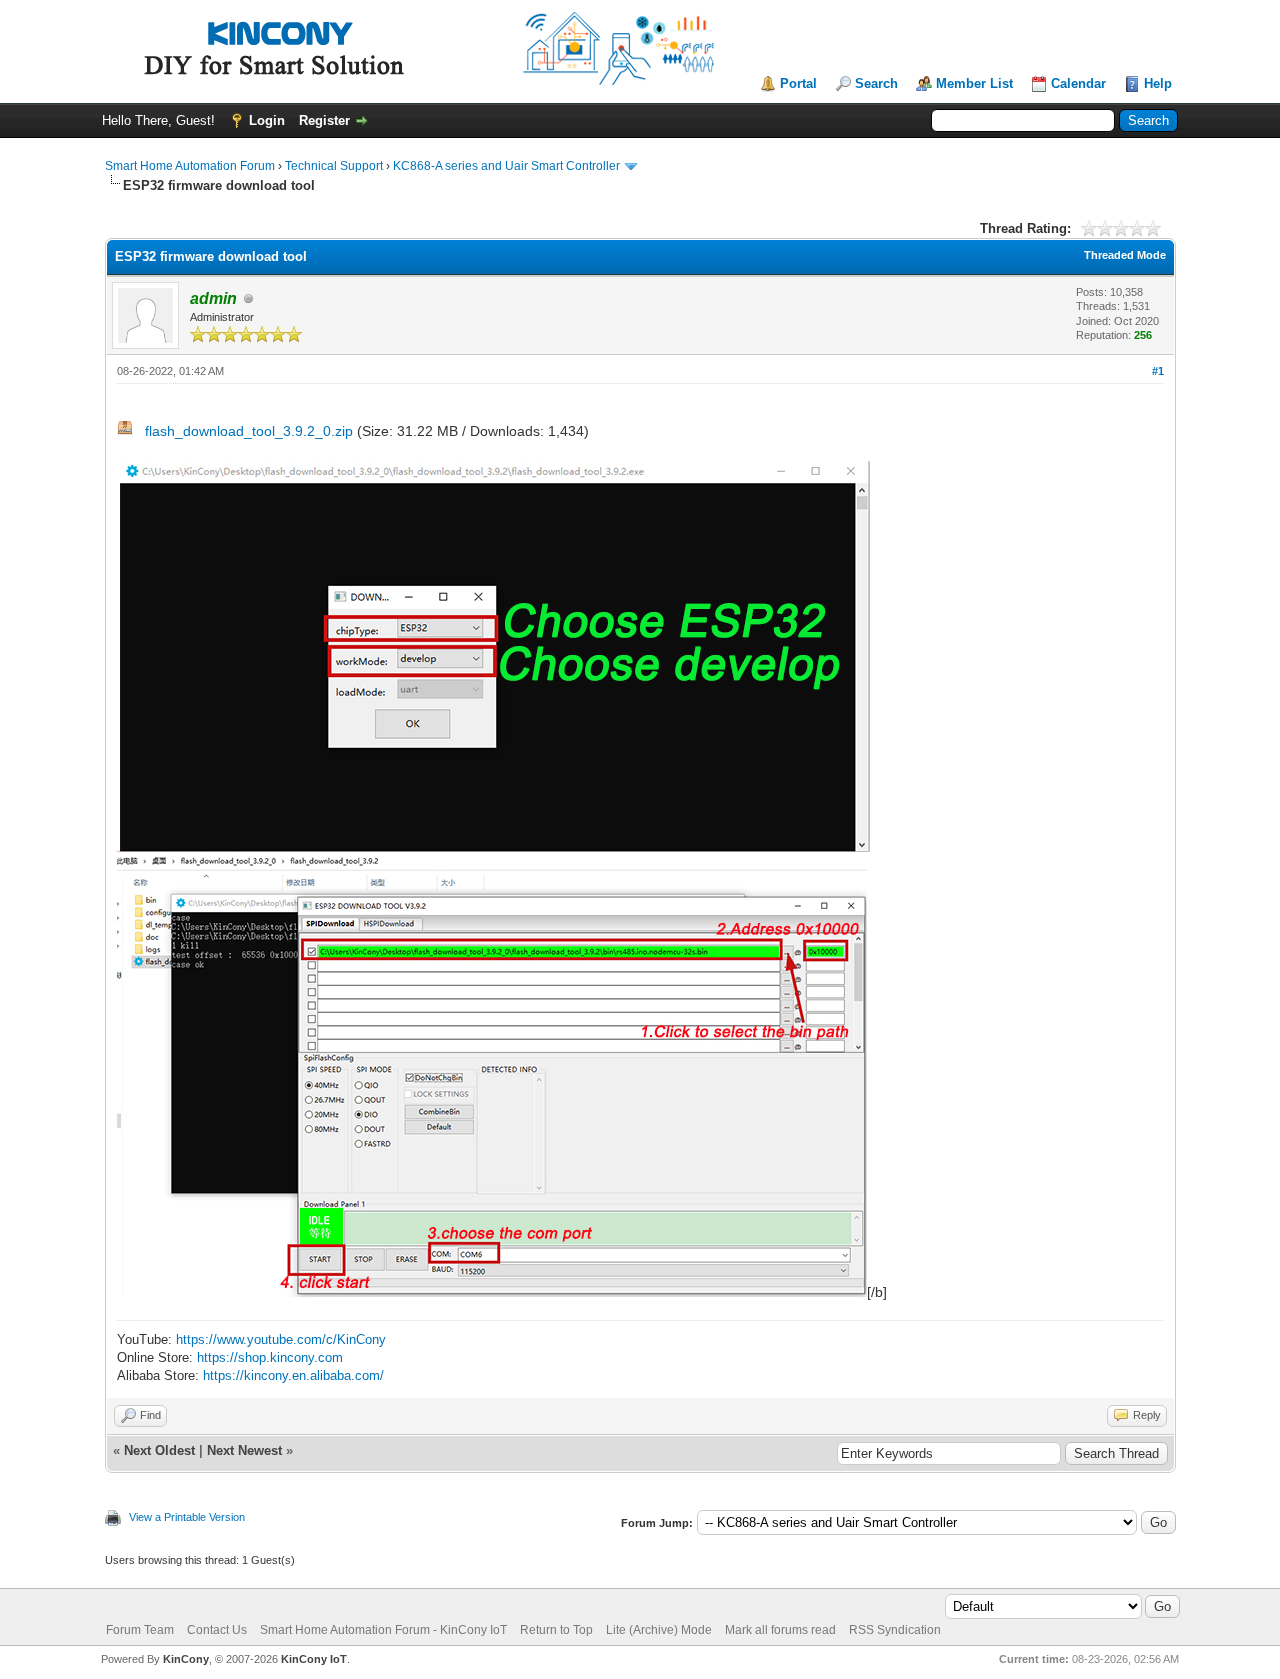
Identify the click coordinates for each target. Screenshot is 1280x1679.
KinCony (186, 1659)
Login (267, 120)
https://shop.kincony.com (270, 1357)
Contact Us (217, 1630)
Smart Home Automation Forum (190, 166)
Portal (798, 83)
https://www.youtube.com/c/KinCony (281, 1339)
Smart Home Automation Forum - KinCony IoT (383, 1630)
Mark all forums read (780, 1630)
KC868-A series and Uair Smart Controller (506, 166)
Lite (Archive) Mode (659, 1630)
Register (324, 120)
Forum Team (140, 1630)
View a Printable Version (187, 1517)
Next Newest (244, 1450)
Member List (974, 83)
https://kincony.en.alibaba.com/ (293, 1375)
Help (1158, 83)
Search (876, 83)
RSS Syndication (895, 1630)
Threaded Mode (1125, 255)
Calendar (1078, 83)
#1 (1158, 371)
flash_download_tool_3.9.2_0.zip (249, 431)
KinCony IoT (314, 1659)
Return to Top (556, 1630)
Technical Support (334, 166)
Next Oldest (159, 1450)
